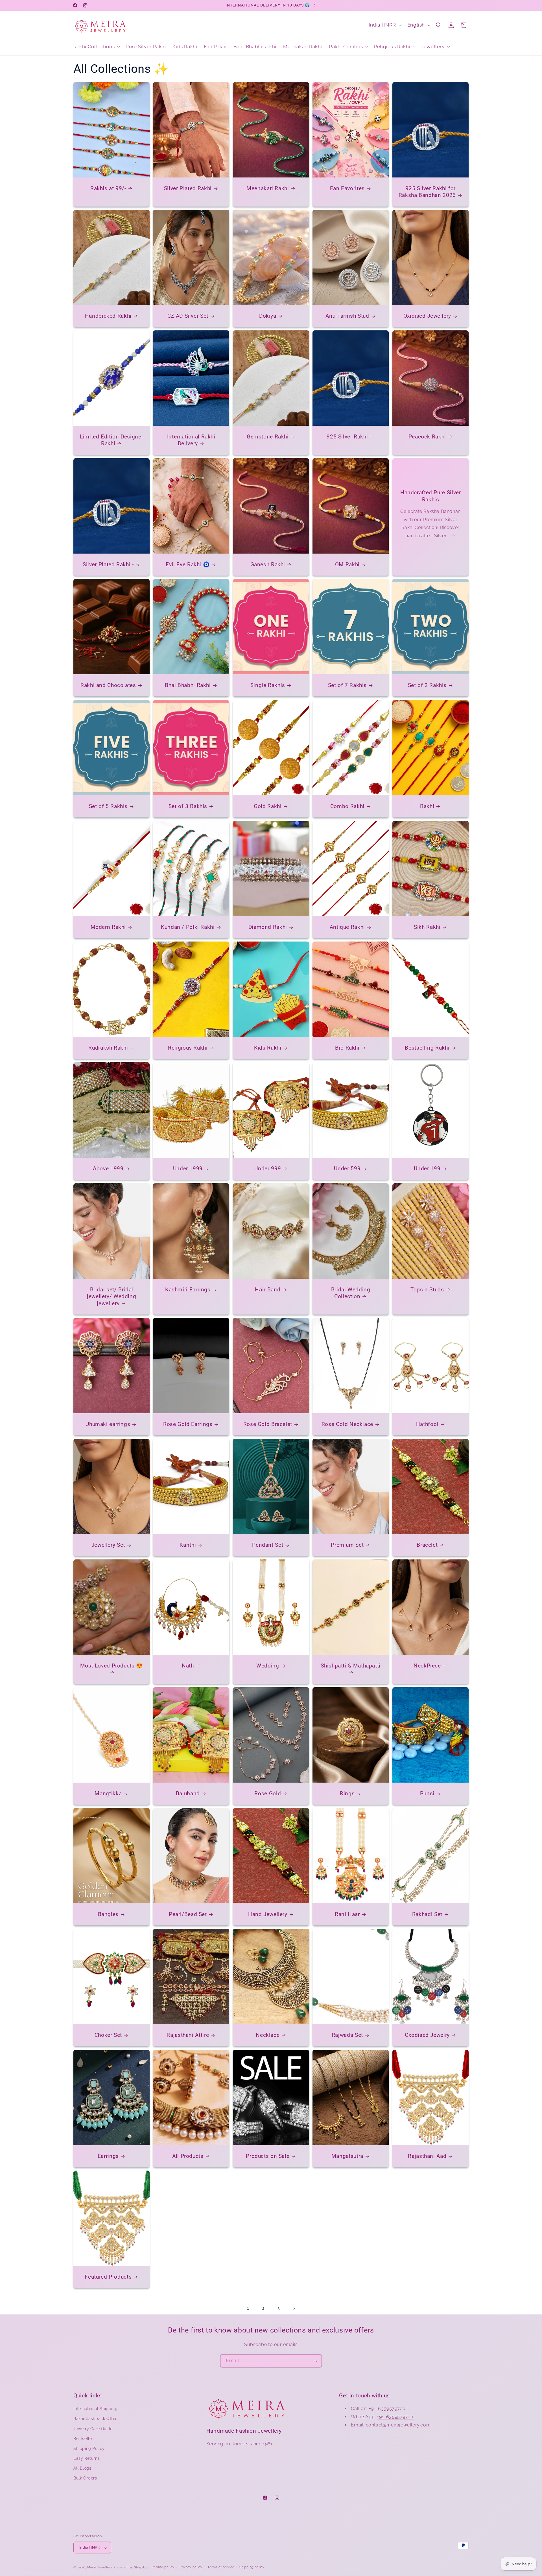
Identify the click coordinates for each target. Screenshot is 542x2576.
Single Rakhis (268, 685)
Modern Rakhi (108, 927)
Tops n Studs (427, 1290)
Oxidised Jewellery (427, 316)
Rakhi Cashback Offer (95, 2419)
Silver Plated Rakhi (188, 188)
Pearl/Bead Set (188, 1914)
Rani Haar (347, 1914)
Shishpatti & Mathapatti (351, 1666)
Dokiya (268, 316)
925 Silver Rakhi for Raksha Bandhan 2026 (427, 192)
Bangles (108, 1914)
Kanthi (188, 1545)
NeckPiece (427, 1666)
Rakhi (427, 806)
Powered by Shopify (130, 2568)
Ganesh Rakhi (268, 564)
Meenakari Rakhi (268, 188)
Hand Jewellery (268, 1914)
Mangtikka (108, 1793)
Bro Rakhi (347, 1048)
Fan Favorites (347, 188)
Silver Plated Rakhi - (108, 564)
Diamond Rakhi (268, 927)
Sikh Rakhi (427, 927)
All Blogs (82, 2469)
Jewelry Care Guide (93, 2429)
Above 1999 (108, 1169)
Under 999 (268, 1169)
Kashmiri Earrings (188, 1290)
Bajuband (188, 1793)
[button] (96, 47)
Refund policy (163, 2567)
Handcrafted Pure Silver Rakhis (431, 496)
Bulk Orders (85, 2478)
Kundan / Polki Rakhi (188, 927)
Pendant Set (268, 1545)
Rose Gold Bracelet (267, 1424)
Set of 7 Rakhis (347, 685)
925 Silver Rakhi (347, 437)
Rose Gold (268, 1793)
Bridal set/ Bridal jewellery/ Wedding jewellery (112, 1296)
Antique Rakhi (347, 927)
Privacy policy (191, 2567)
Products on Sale (268, 2156)
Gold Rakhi (268, 806)
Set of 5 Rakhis (108, 806)
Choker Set (108, 2035)
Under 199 (427, 1169)
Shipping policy (252, 2567)
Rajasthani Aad (427, 2156)
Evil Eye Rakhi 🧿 (188, 564)
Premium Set (348, 1545)
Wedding (268, 1666)
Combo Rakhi (347, 806)
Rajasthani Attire (188, 2035)
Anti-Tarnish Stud (347, 316)
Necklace (268, 2035)
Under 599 (348, 1169)
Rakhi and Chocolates (108, 685)
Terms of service (221, 2567)
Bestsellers (85, 2439)
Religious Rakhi (188, 1048)
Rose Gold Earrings (188, 1424)
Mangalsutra (347, 2156)
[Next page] (294, 2308)
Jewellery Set (108, 1545)
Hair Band (268, 1290)
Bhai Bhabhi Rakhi (188, 685)
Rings (347, 1793)
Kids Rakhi (268, 1048)
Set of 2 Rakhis (427, 685)
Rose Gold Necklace (347, 1424)
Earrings (108, 2156)
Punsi (427, 1793)
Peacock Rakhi (427, 437)
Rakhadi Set (427, 1914)
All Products (188, 2156)
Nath (188, 1666)
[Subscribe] (315, 2361)
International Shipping (95, 2409)
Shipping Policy (89, 2448)
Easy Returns (87, 2459)
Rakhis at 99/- (108, 188)
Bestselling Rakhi (427, 1048)
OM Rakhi (347, 564)
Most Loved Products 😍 (112, 1666)
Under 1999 (188, 1169)
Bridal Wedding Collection (351, 1293)
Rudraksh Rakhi (108, 1048)
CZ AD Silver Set (188, 316)
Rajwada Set (347, 2035)
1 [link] (248, 2308)
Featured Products (108, 2277)
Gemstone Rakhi (268, 437)
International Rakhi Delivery (191, 440)
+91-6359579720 (395, 2417)
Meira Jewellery (100, 2568)
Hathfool (427, 1424)
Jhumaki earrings (108, 1424)
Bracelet (427, 1545)
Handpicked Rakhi (108, 316)
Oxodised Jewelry (427, 2035)
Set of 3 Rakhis (188, 806)
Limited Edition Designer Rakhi (112, 440)
